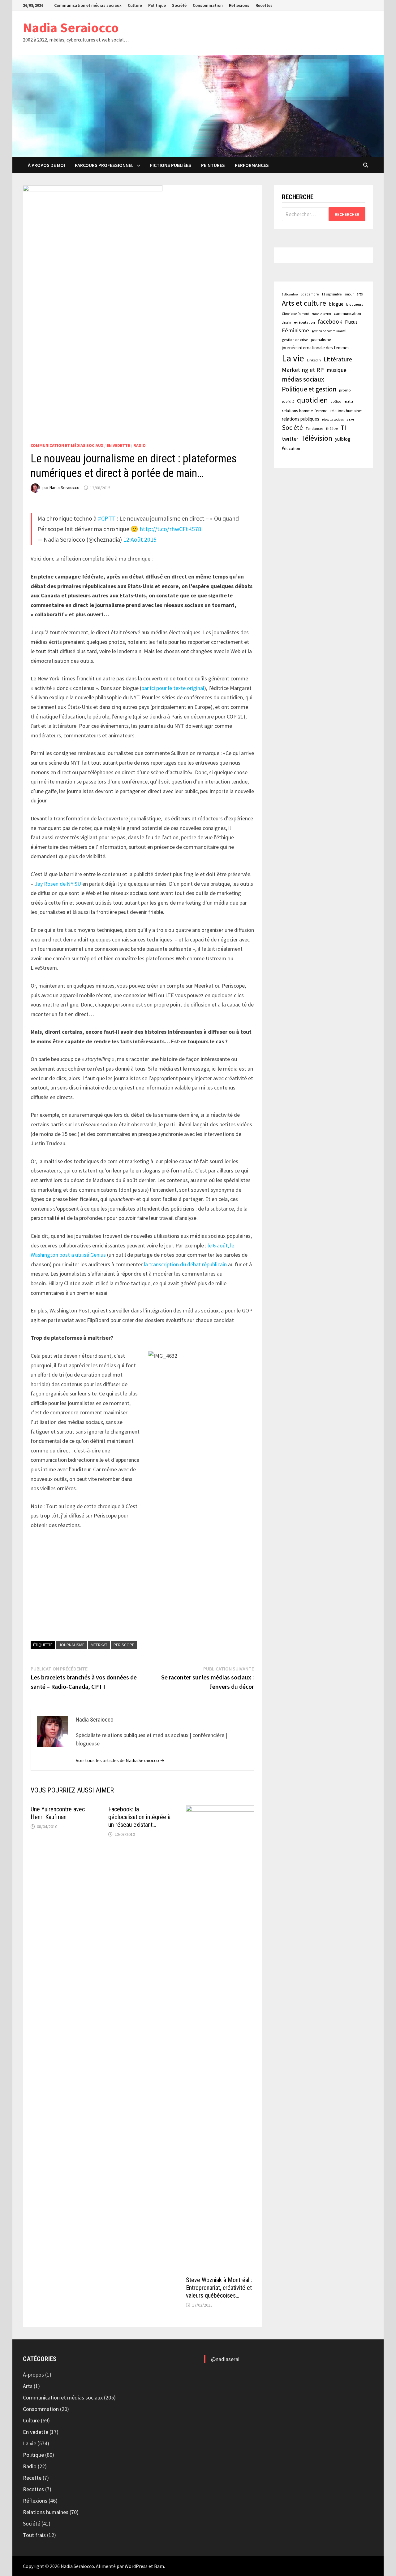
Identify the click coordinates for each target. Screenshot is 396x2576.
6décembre (310, 294)
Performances (252, 165)
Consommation (208, 5)
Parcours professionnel (104, 165)
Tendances (314, 428)
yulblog (343, 439)
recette (348, 401)
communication (347, 314)
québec (336, 402)
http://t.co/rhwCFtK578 (170, 529)
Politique (157, 5)
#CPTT (107, 518)
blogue (336, 304)
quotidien (312, 400)
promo (345, 390)
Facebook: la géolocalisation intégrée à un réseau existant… (139, 1817)
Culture (135, 5)
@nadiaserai (225, 2359)
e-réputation (304, 322)
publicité (288, 402)
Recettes (264, 5)
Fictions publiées (171, 165)
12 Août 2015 (140, 539)
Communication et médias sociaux (88, 5)
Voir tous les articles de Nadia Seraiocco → (120, 1760)
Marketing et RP (303, 370)
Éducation (291, 448)
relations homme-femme (305, 411)
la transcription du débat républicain (185, 1264)
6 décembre (290, 294)
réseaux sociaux (333, 419)
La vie (293, 358)
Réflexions (239, 5)
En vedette (118, 445)
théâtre (332, 428)
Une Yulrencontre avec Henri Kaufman (58, 1813)
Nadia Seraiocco (71, 27)
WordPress (136, 2566)
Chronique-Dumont (295, 314)
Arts (28, 2386)
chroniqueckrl (321, 314)
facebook (330, 321)
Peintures (213, 165)
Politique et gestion (309, 389)
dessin (286, 322)
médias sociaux (303, 379)
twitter (290, 439)
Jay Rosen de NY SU (58, 884)
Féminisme (295, 330)
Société (179, 5)
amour (349, 294)
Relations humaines (46, 2512)
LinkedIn (314, 360)
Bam (159, 2566)
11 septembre (332, 294)
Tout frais (34, 2535)
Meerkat (99, 1645)
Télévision (317, 438)
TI (343, 428)
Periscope (124, 1645)
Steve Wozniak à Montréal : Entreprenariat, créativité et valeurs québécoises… (219, 2288)
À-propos (33, 2375)
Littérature (338, 359)
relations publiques (301, 419)
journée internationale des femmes (316, 348)
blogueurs (355, 304)
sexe (350, 419)
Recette (32, 2478)
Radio (140, 445)
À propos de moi (46, 165)
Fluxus (351, 322)
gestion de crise (295, 340)
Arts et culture (304, 303)
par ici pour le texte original (173, 688)
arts (359, 294)
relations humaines (346, 411)
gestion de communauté (329, 331)
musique (337, 370)
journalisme (72, 1645)
